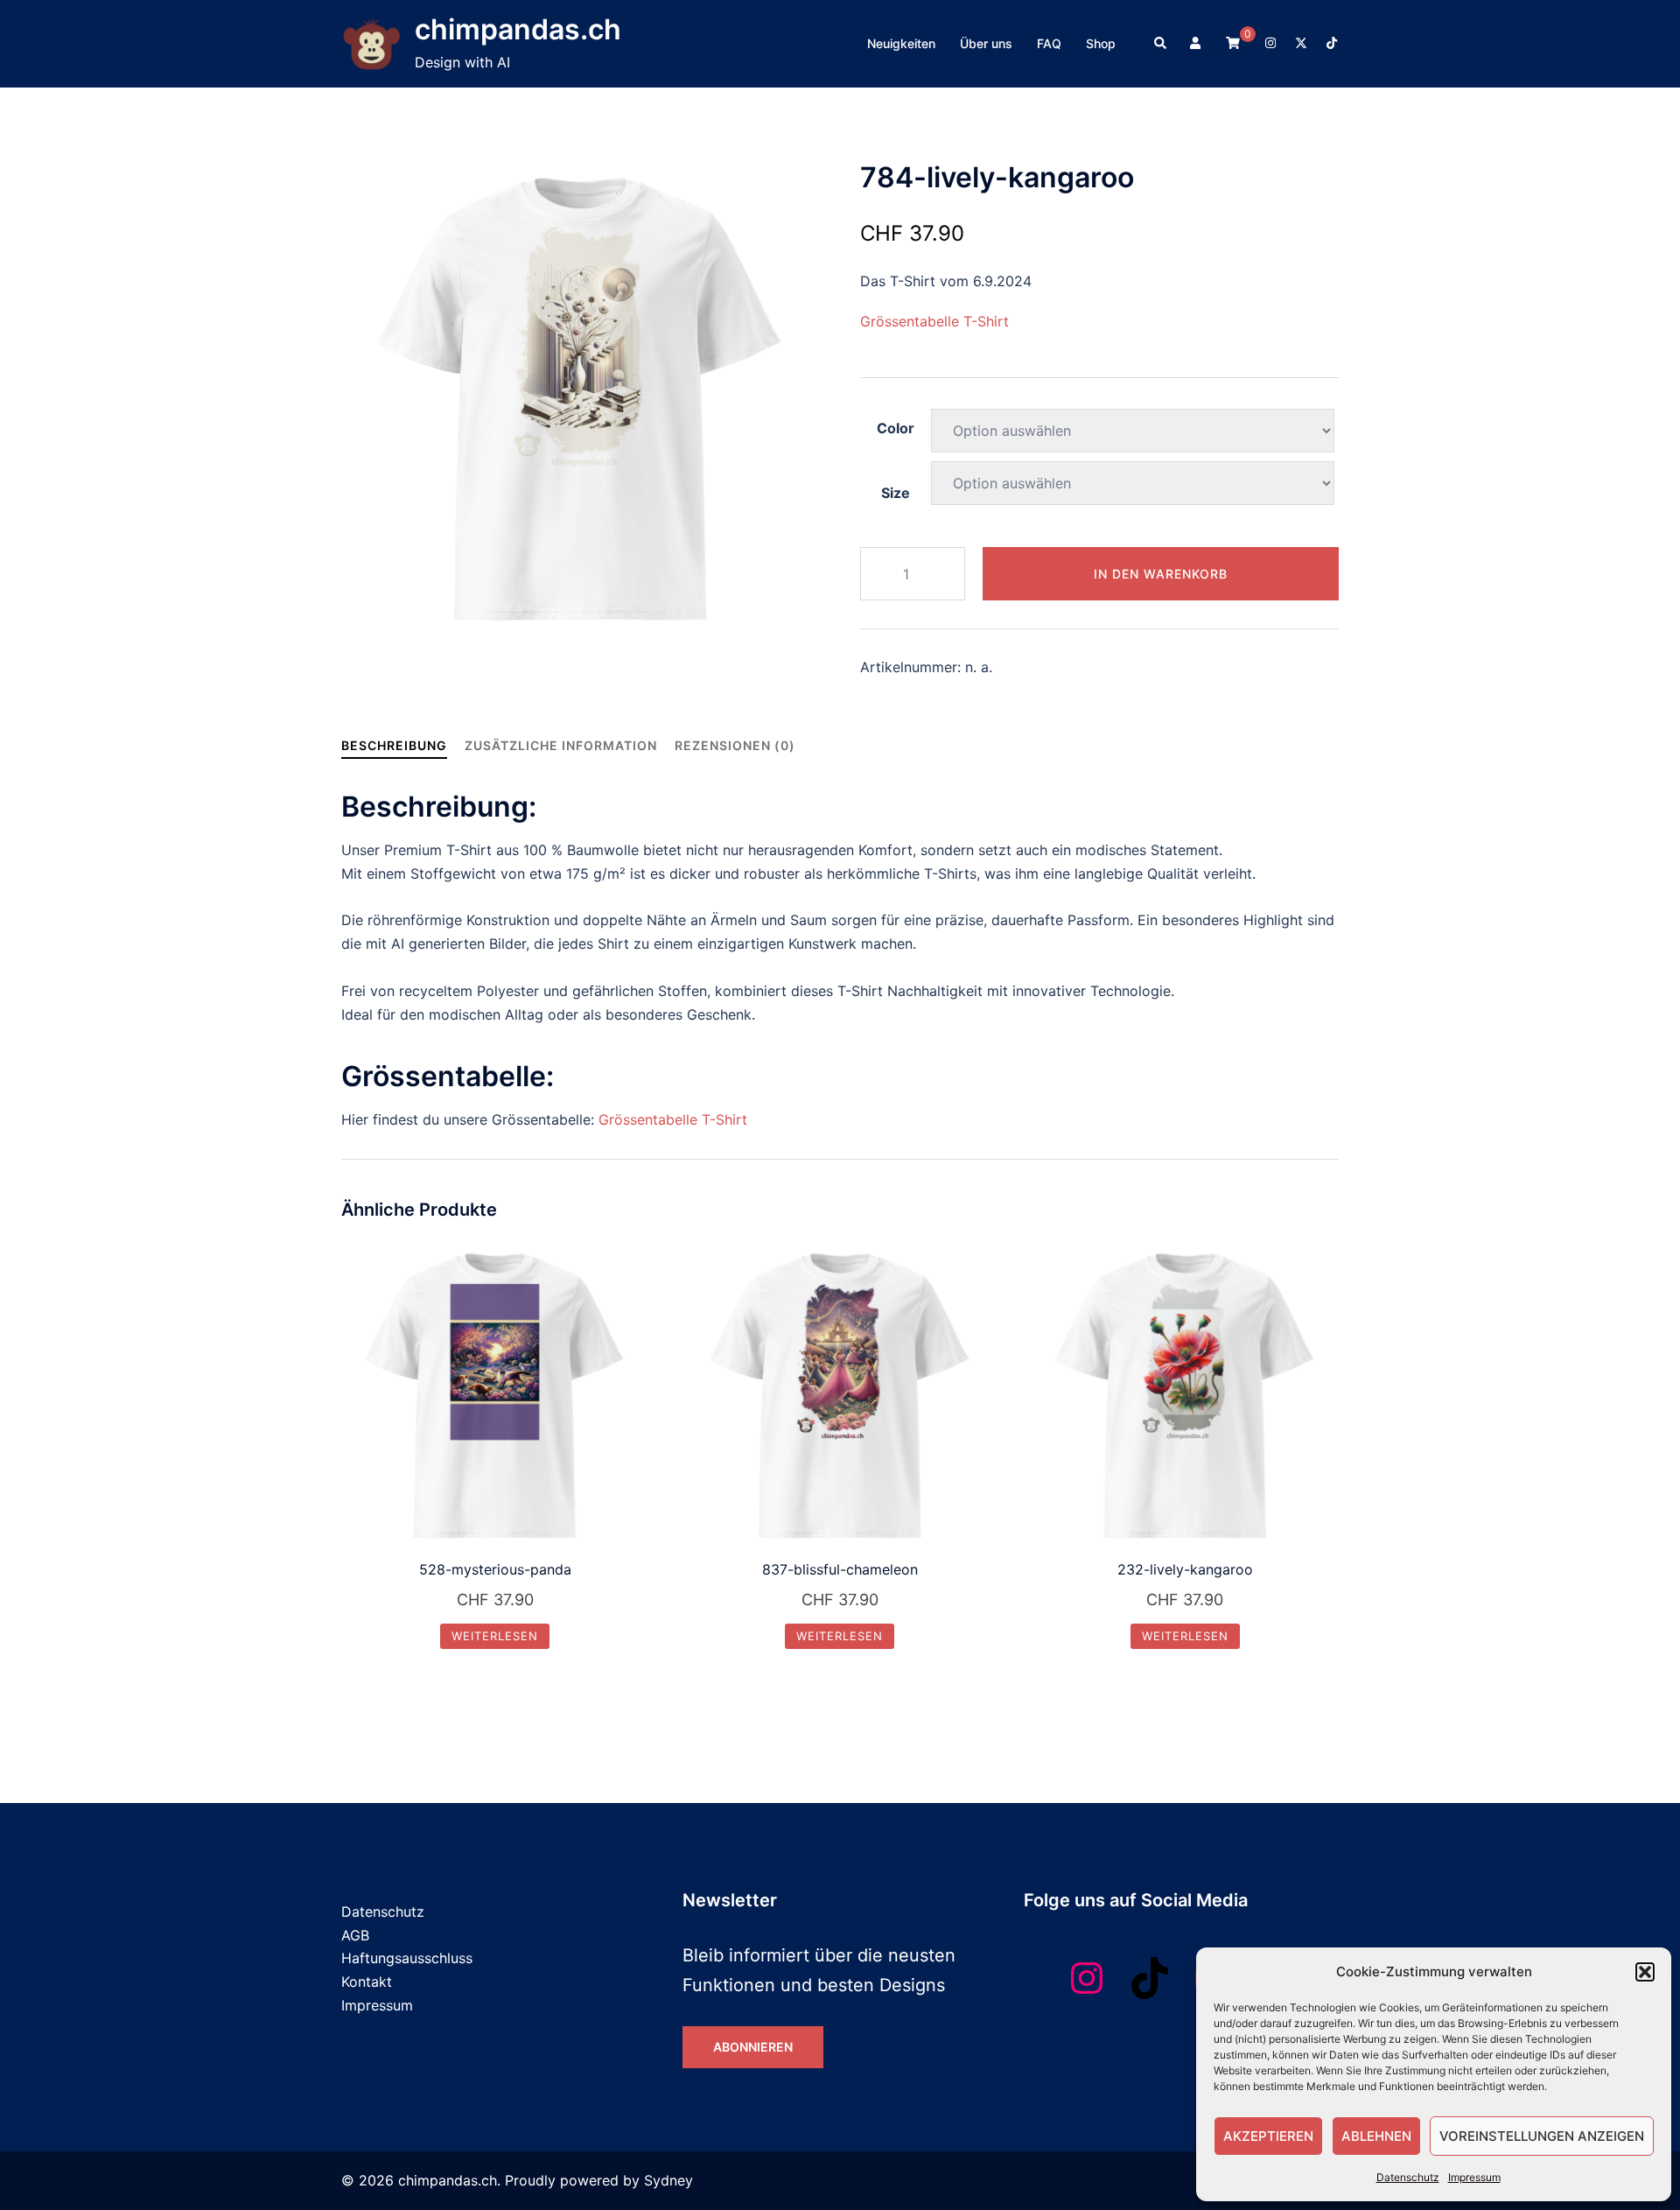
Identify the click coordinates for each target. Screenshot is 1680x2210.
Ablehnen (1376, 2136)
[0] (1233, 42)
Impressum (1474, 2177)
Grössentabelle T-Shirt (934, 321)
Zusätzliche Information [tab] (561, 745)
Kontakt (367, 1982)
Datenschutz (1408, 2177)
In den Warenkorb (1161, 574)
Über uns (986, 43)
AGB (355, 1935)
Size (896, 493)
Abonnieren (753, 2047)
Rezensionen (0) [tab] (735, 745)
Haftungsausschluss (407, 1958)
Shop (1101, 43)
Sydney (668, 2180)
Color (896, 428)
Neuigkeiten (901, 43)
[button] (1645, 1972)
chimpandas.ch (518, 29)
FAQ (1049, 43)
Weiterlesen (495, 1636)
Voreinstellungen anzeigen (1542, 2136)
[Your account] (1197, 44)
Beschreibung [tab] (394, 745)
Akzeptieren (1268, 2136)
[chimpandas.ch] (371, 44)
